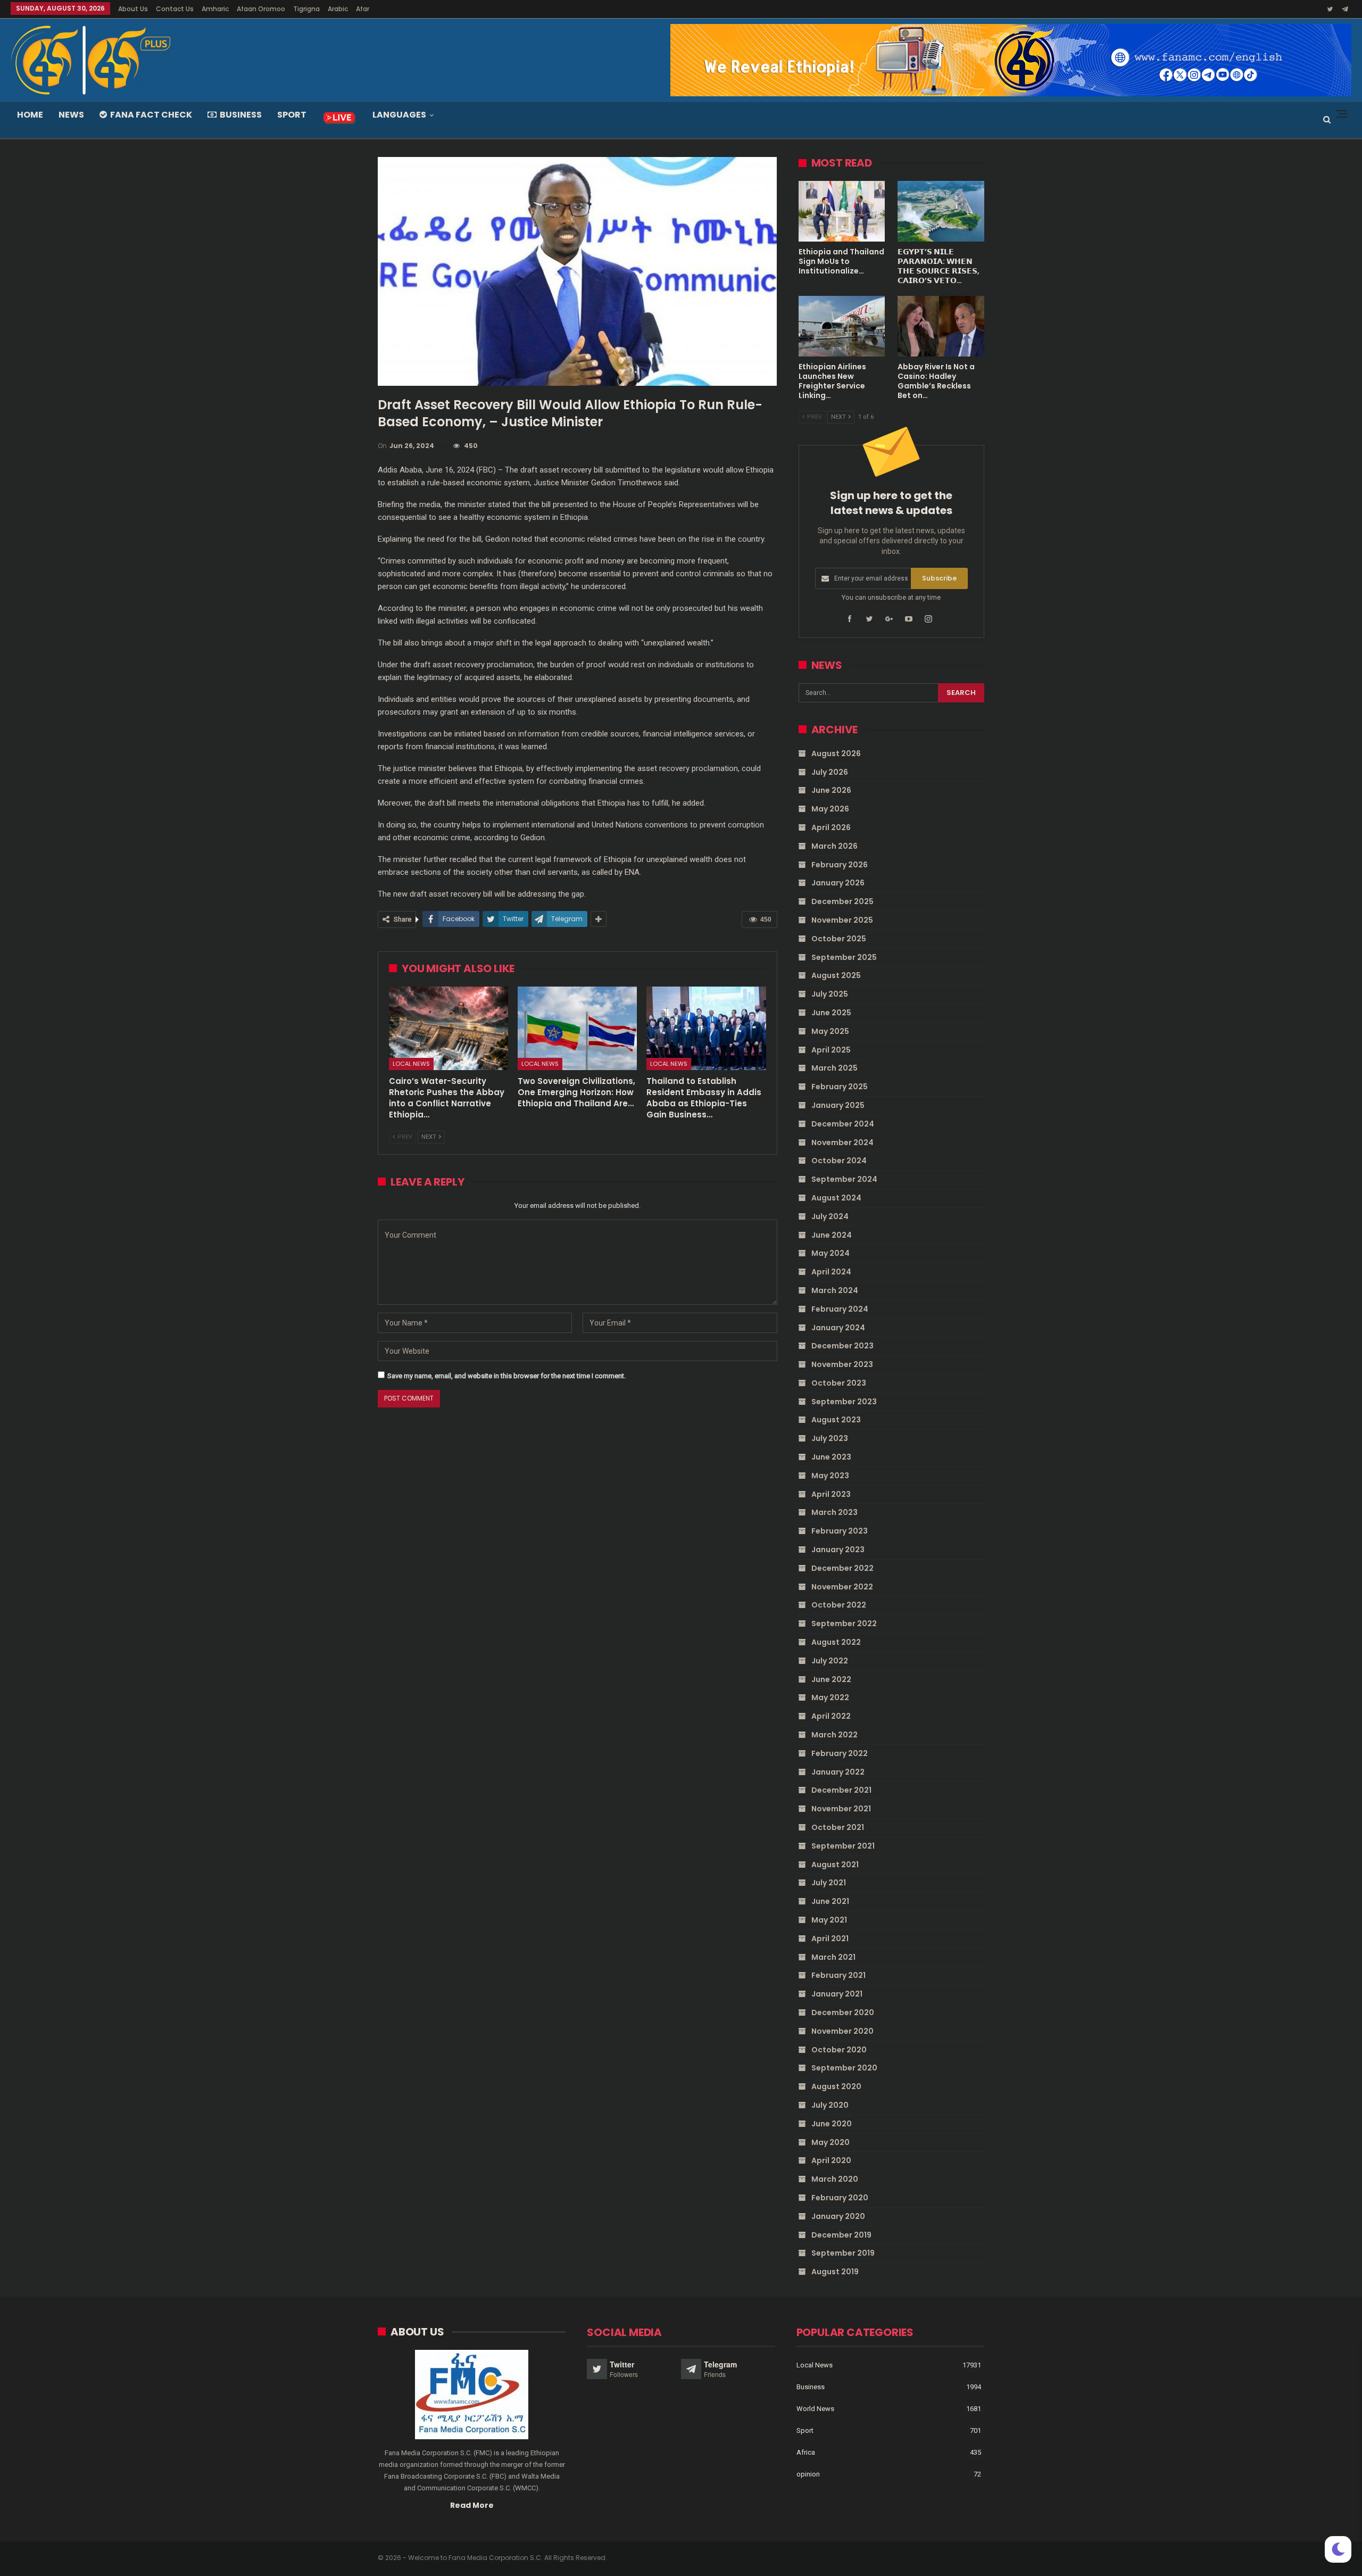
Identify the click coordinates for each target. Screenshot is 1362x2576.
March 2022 (834, 1735)
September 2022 (844, 1624)
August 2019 (835, 2272)
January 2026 (838, 883)
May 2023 (830, 1476)
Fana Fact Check (151, 115)
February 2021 (838, 1975)
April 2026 (831, 827)
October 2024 (839, 1161)
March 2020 (835, 2179)
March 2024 (835, 1290)
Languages (399, 115)
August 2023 (836, 1420)
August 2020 (836, 2086)
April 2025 (831, 1050)
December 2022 (842, 1568)
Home (30, 115)
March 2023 (834, 1512)
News (71, 115)
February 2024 (840, 1309)
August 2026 (836, 753)
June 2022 (831, 1679)
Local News (411, 1064)
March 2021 (833, 1957)
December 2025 (842, 901)
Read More (472, 2505)
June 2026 (831, 790)
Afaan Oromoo (261, 9)
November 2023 (842, 1364)
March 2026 (834, 846)
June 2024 (832, 1235)
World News (815, 2409)
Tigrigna (306, 9)
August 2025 (836, 975)
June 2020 (832, 2124)
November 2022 (842, 1587)
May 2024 (831, 1253)
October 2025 (839, 939)
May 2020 (831, 2142)
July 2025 (830, 994)
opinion (808, 2474)
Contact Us (175, 9)
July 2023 (830, 1438)
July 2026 (830, 772)
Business (241, 115)
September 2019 (843, 2253)
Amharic (215, 9)
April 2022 (831, 1716)
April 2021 (830, 1939)
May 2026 (830, 809)
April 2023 (831, 1494)
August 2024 (836, 1198)
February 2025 (840, 1087)
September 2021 (843, 1846)
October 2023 (839, 1383)
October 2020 (839, 2050)
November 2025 (842, 920)
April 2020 (831, 2160)
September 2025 (844, 957)
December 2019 (841, 2235)
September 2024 (844, 1179)
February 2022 (840, 1753)
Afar (363, 9)
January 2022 (838, 1772)
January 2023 (838, 1550)
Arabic (338, 9)
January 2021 (837, 1994)
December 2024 (843, 1124)
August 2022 (836, 1642)
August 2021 (835, 1865)
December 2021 (841, 1790)
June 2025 (831, 1013)
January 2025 (838, 1105)
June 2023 (831, 1457)
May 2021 (829, 1920)
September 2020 (844, 2068)
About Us (133, 9)
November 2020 (842, 2031)
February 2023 (840, 1531)
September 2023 (844, 1402)
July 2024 (830, 1216)
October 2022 (839, 1605)
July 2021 (829, 1883)
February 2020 (840, 2198)
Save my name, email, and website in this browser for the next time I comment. (506, 1376)
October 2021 (838, 1827)
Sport (292, 115)
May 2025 (830, 1031)
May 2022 (830, 1697)
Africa (806, 2452)
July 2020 (830, 2105)
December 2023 (842, 1346)
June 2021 (830, 1901)
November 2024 (842, 1142)
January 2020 (838, 2216)
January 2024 (838, 1328)
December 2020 (843, 2012)
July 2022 (830, 1661)
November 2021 (841, 1809)
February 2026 (840, 865)
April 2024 (831, 1272)
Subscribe (939, 578)
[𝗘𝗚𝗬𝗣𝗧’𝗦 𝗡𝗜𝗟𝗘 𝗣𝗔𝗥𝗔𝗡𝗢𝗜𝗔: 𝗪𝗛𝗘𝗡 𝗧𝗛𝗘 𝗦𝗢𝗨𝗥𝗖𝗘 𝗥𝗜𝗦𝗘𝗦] (941, 211)
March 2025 (834, 1068)
